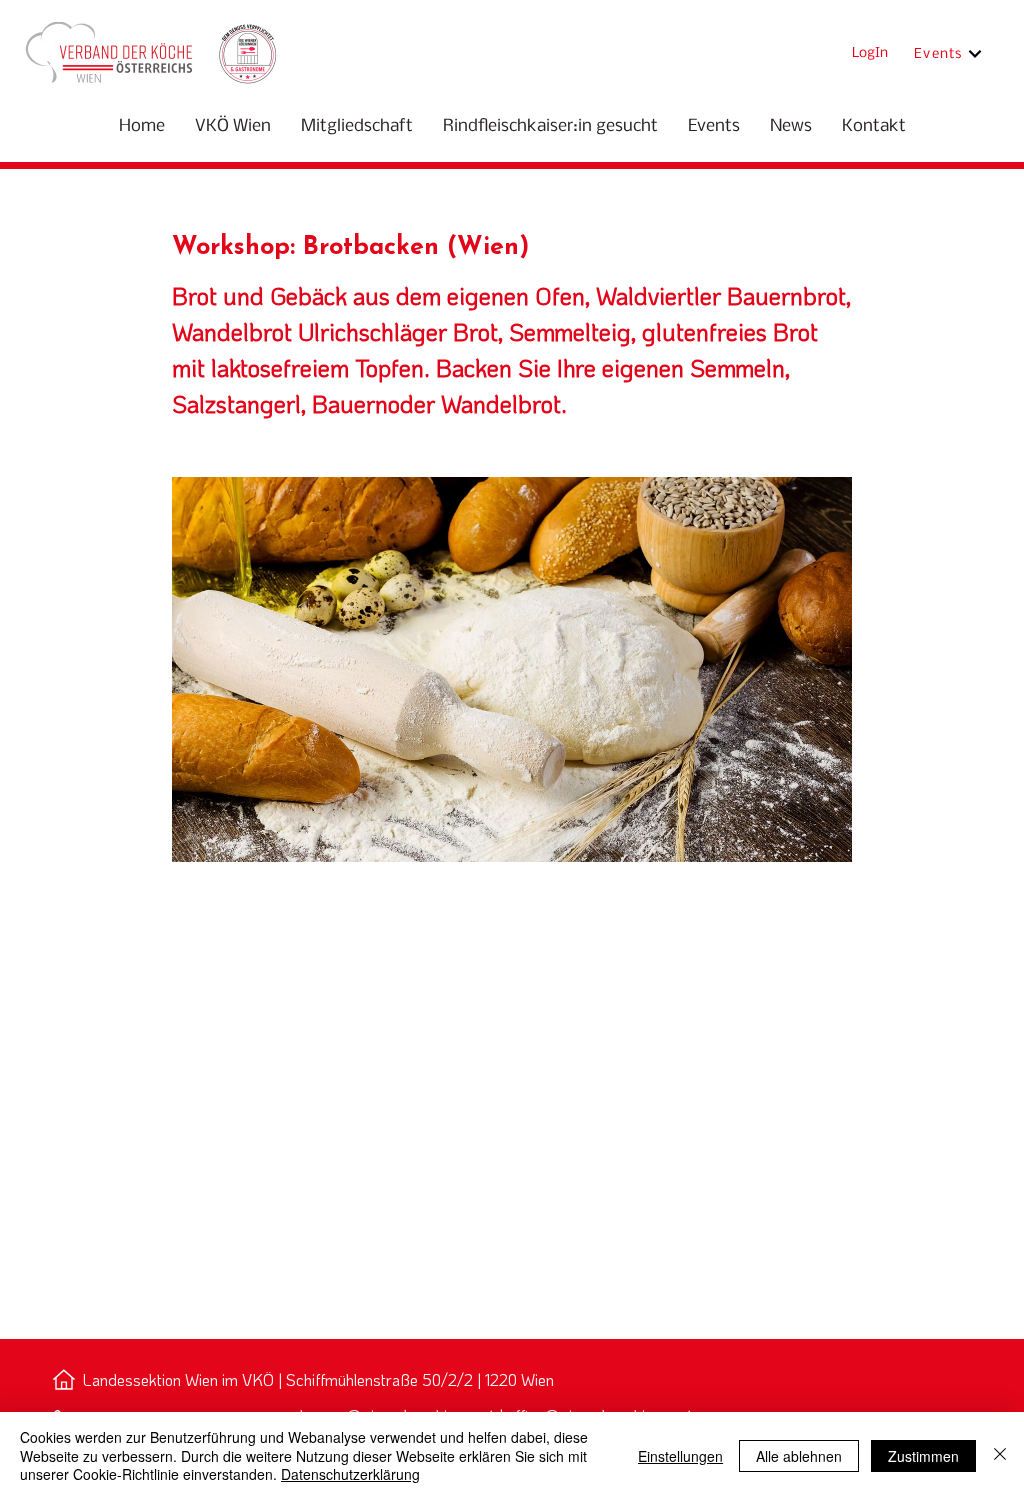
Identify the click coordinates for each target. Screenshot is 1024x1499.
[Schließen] (1000, 1455)
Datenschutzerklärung (350, 1474)
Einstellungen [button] (680, 1456)
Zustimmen (923, 1456)
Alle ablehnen (799, 1456)
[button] (233, 126)
